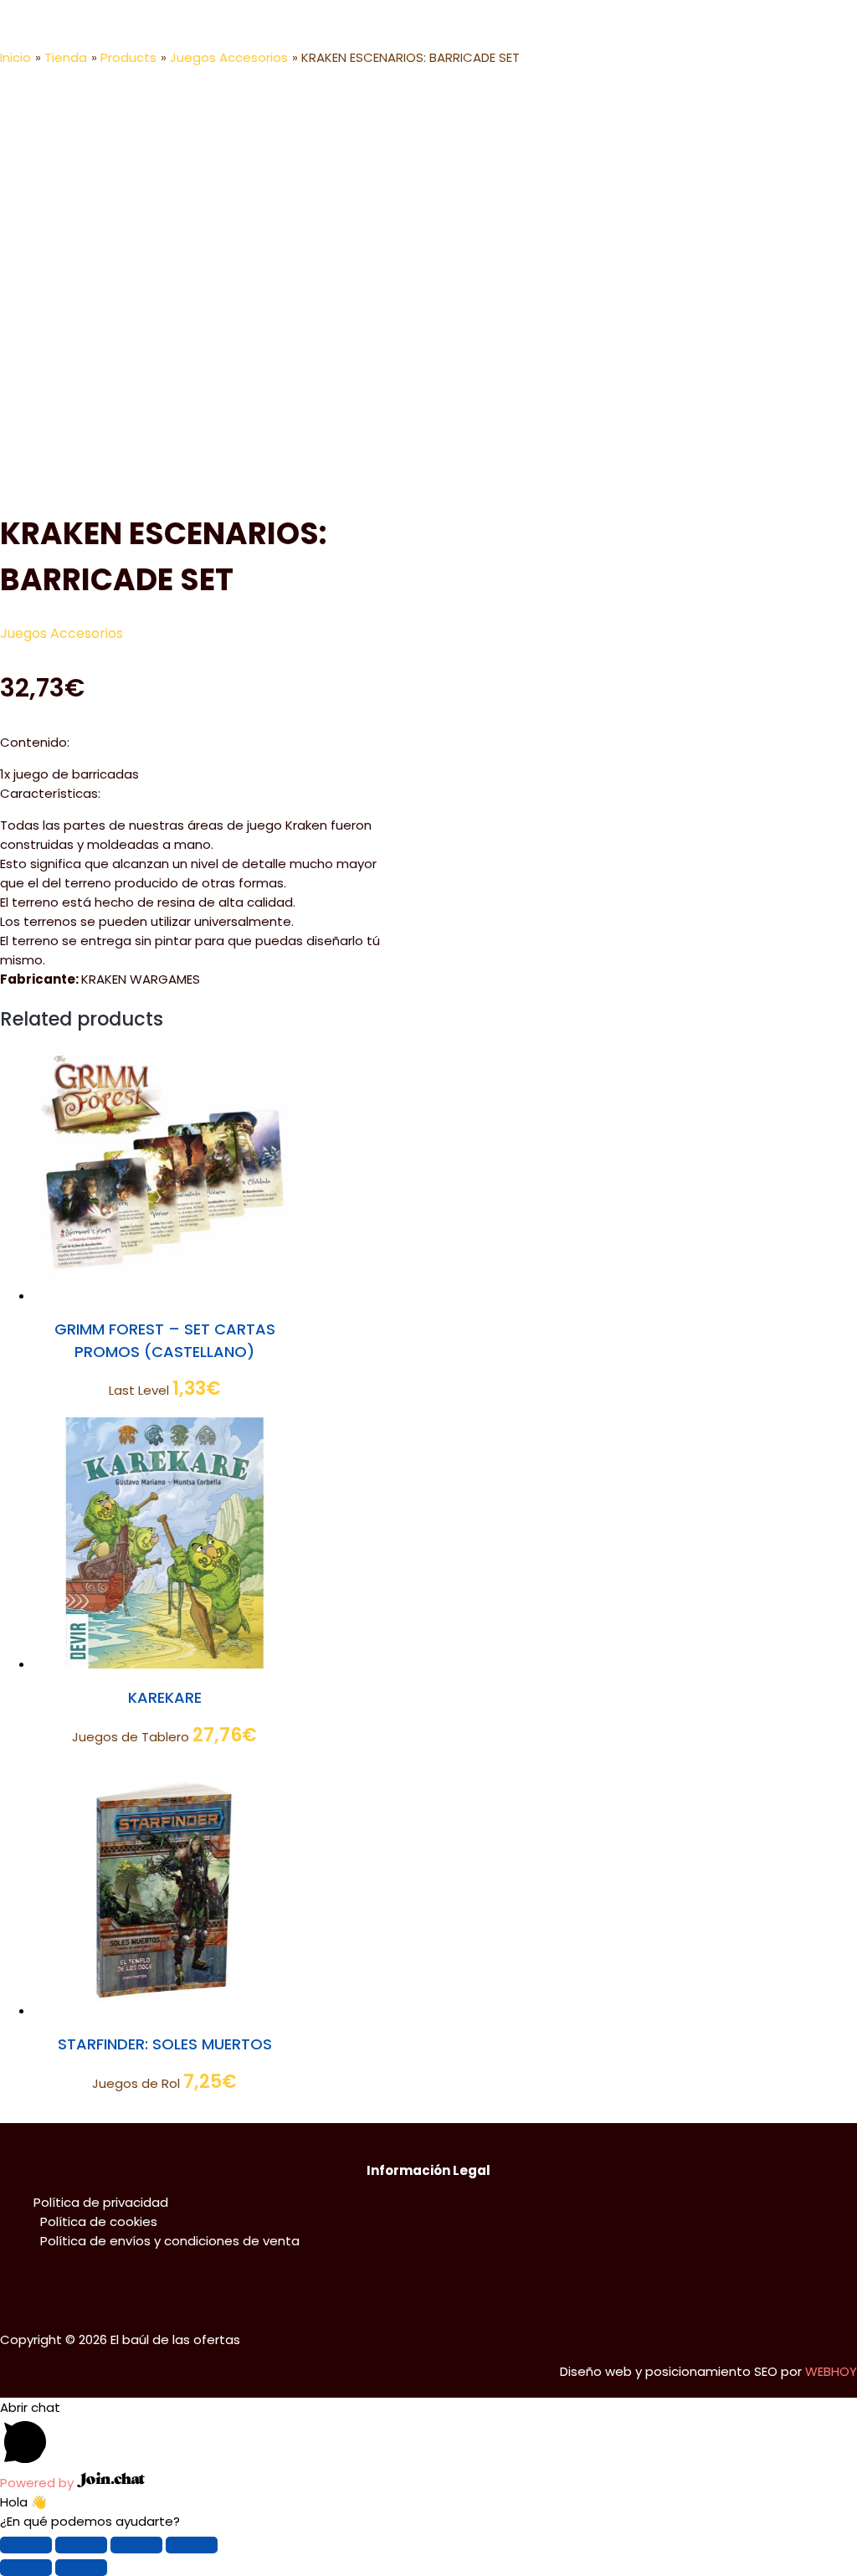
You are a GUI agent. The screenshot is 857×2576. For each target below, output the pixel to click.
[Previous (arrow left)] (26, 2568)
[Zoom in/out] (192, 2545)
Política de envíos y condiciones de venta (170, 2241)
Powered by (38, 2483)
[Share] (81, 2545)
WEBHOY (831, 2371)
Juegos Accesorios (62, 633)
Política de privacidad (101, 2202)
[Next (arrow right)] (81, 2568)
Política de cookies (99, 2221)
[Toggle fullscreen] (136, 2545)
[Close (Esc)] (26, 2545)
